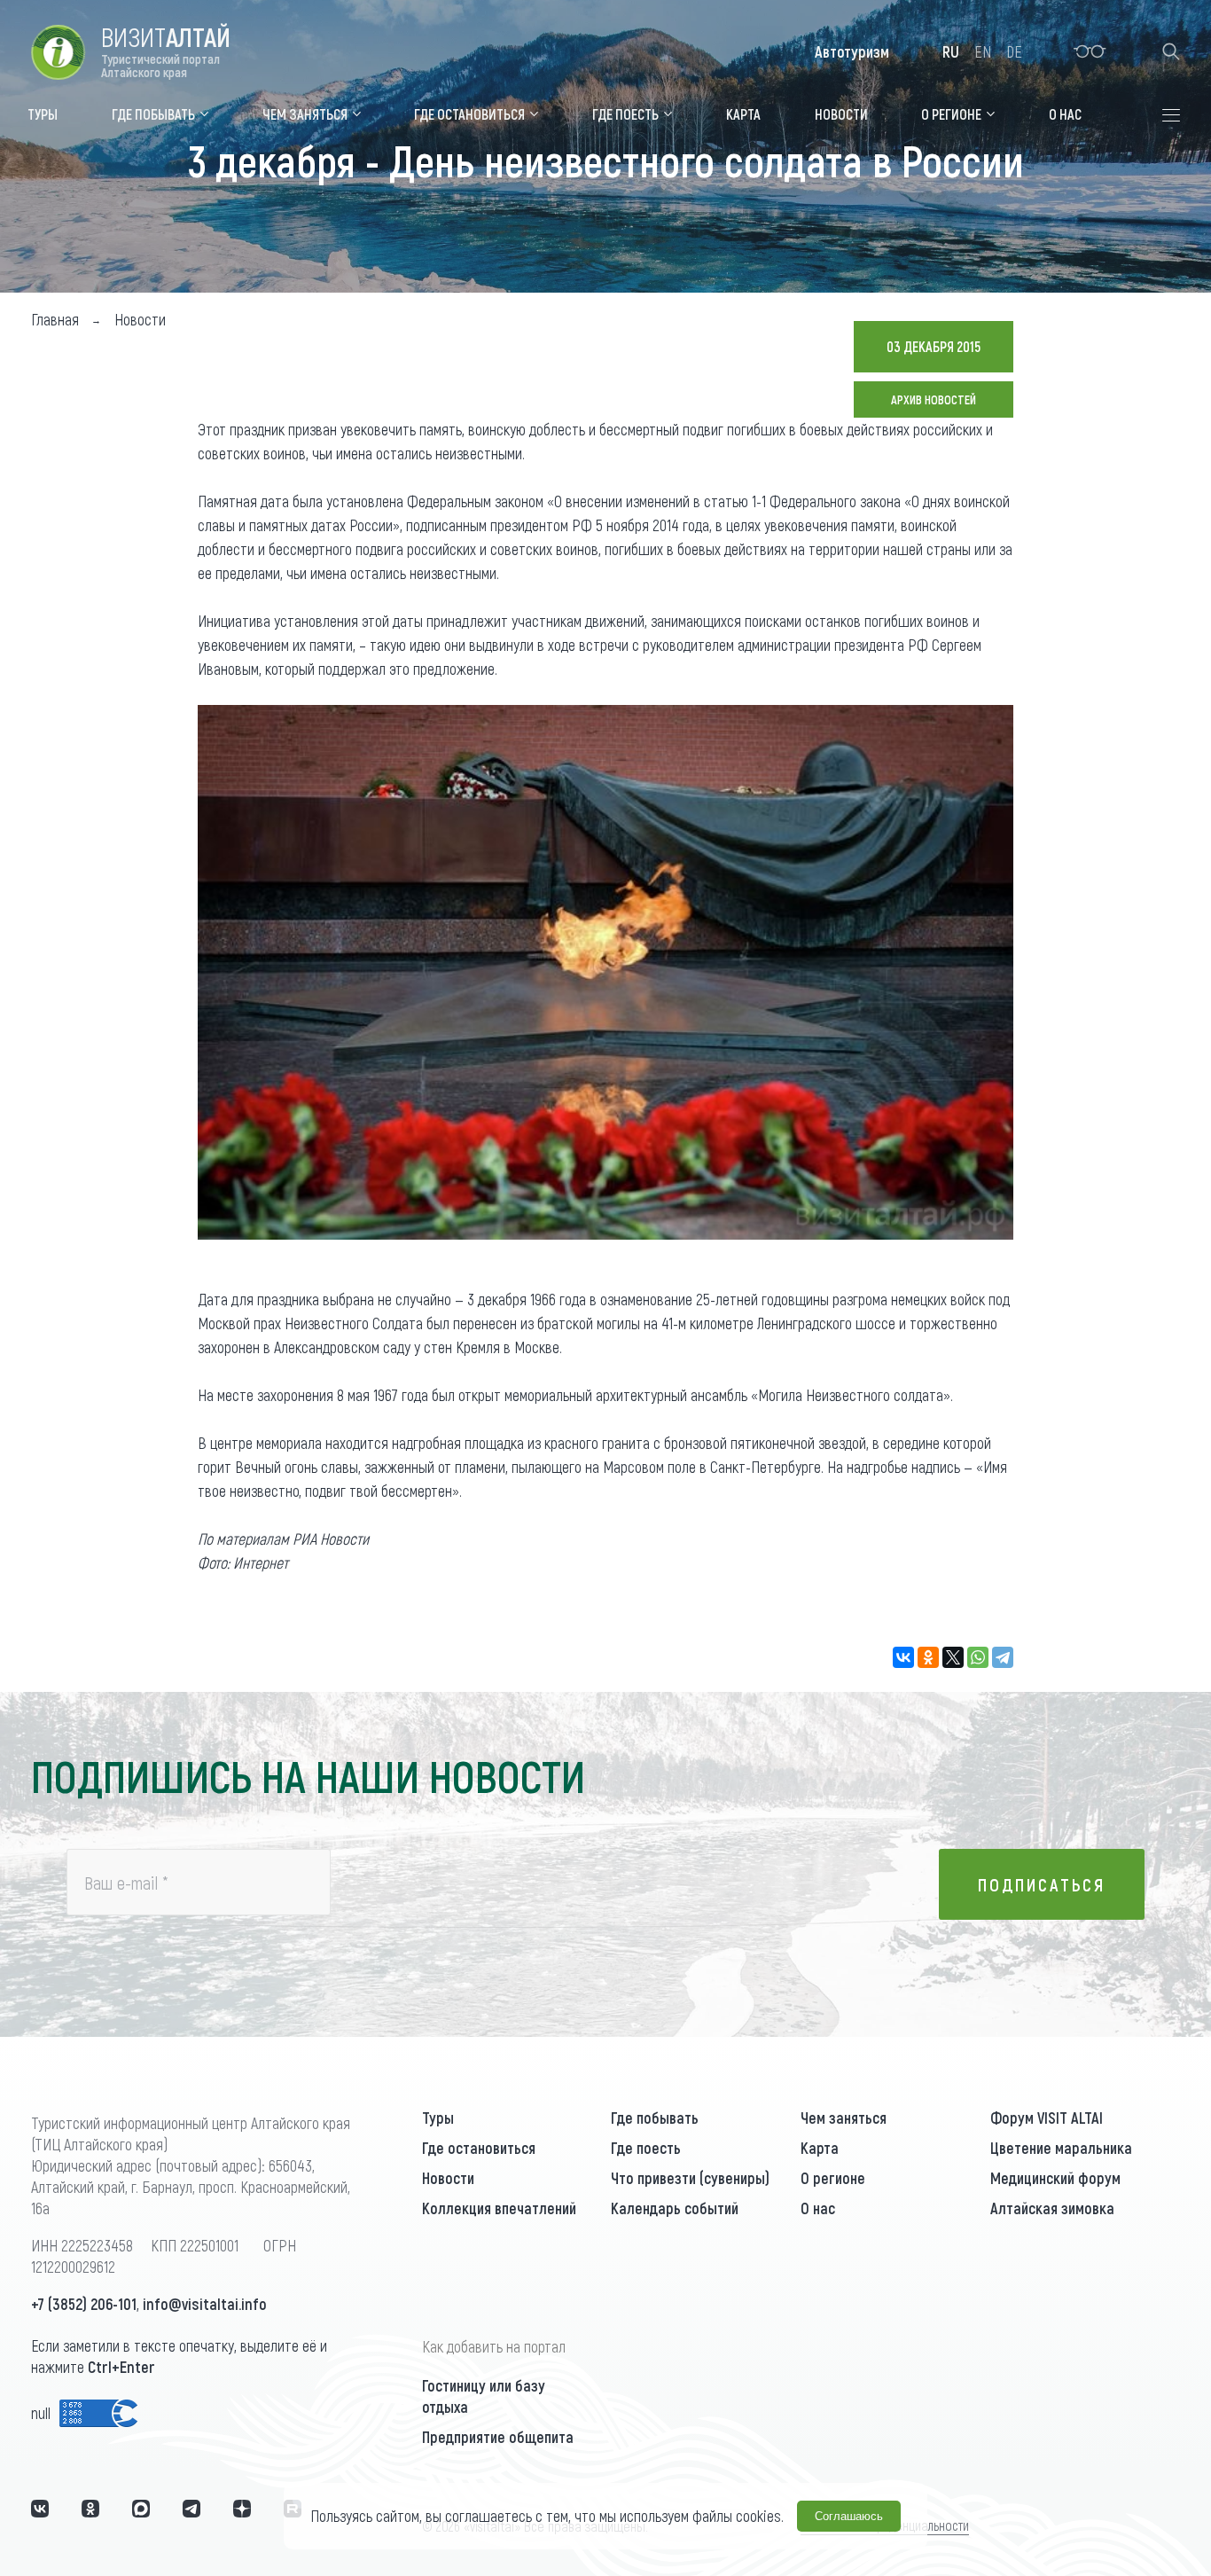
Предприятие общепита (498, 2437)
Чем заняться (844, 2118)
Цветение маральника (1061, 2148)
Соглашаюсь (849, 2516)
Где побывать (655, 2118)
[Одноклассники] (928, 1657)
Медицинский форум (1055, 2178)
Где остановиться (479, 2148)
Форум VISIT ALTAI (1047, 2118)
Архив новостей (934, 399)
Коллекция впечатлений (499, 2208)
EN (983, 51)
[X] (953, 1657)
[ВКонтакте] (903, 1657)
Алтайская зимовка (1052, 2208)
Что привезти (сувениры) (690, 2178)
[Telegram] (1003, 1657)
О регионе (833, 2178)
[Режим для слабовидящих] (1090, 51)
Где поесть (646, 2148)
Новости (448, 2178)
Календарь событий (675, 2208)
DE (1014, 51)
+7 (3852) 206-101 (84, 2304)
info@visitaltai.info (205, 2304)
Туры (438, 2118)
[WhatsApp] (978, 1657)
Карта (820, 2148)
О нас (818, 2208)
